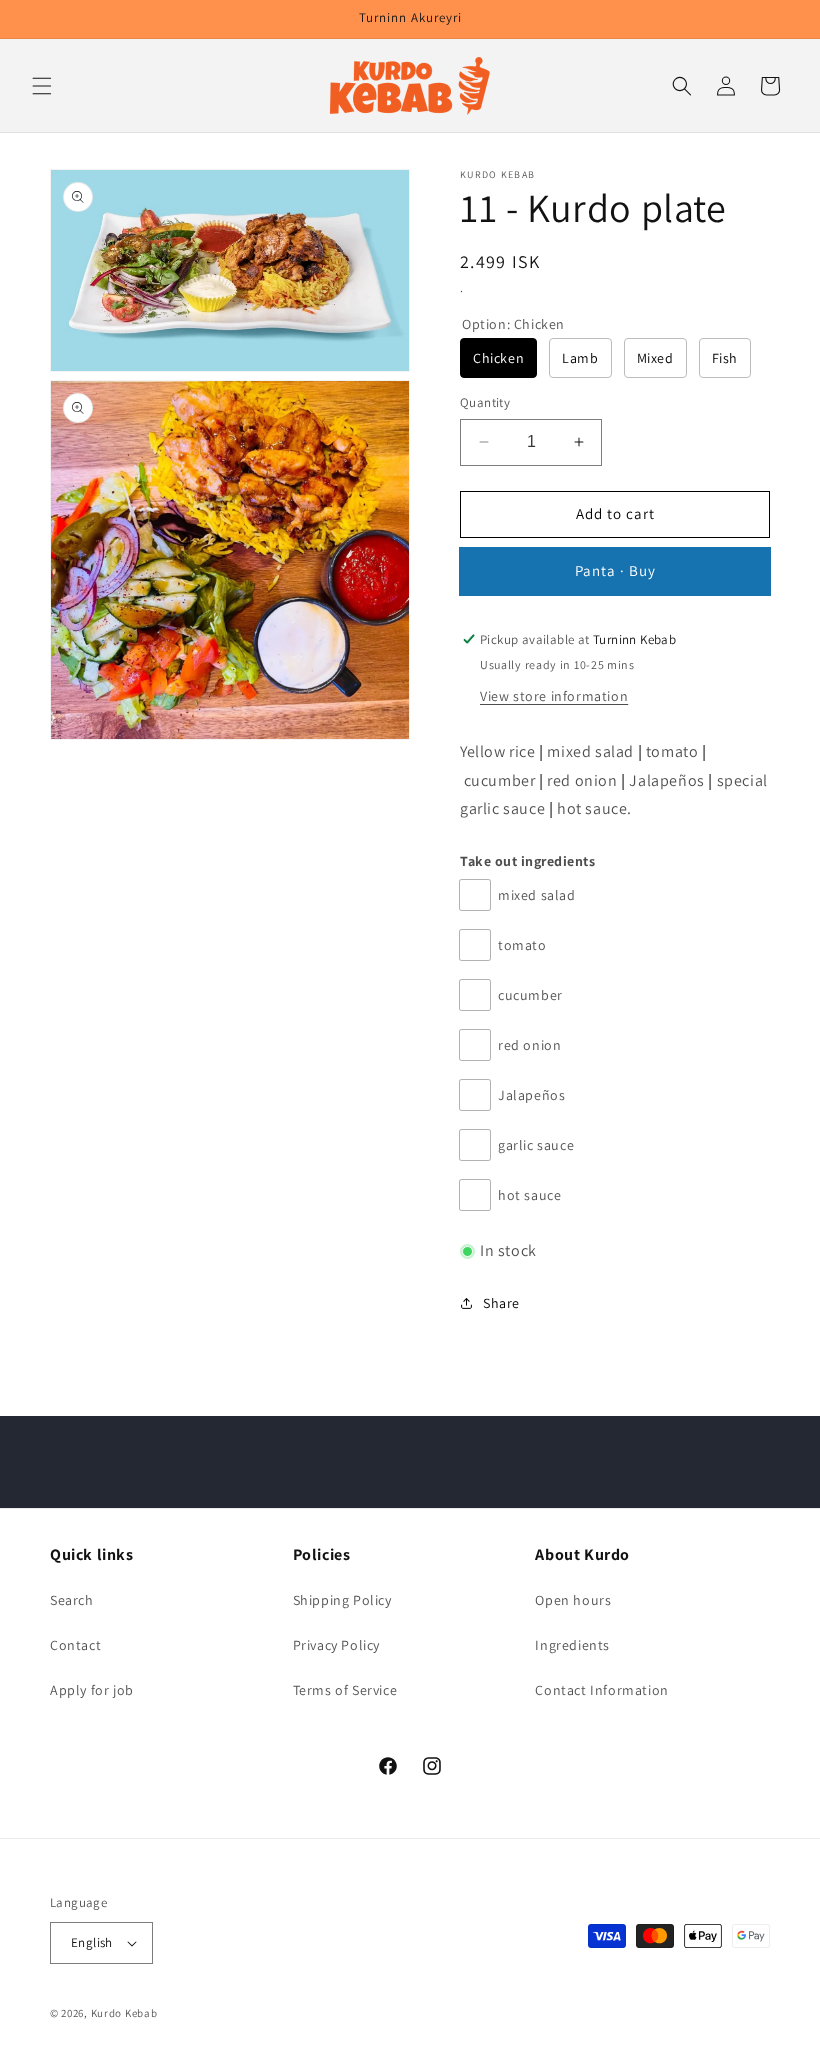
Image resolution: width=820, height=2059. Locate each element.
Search (72, 1600)
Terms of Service (345, 1690)
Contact (75, 1645)
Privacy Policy (336, 1645)
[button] (42, 86)
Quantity (485, 402)
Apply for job (92, 1690)
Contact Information (601, 1690)
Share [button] (501, 1303)
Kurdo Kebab (124, 2013)
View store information (554, 696)
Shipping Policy (342, 1600)
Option (513, 324)
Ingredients (572, 1645)
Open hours (573, 1600)
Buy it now (615, 571)
